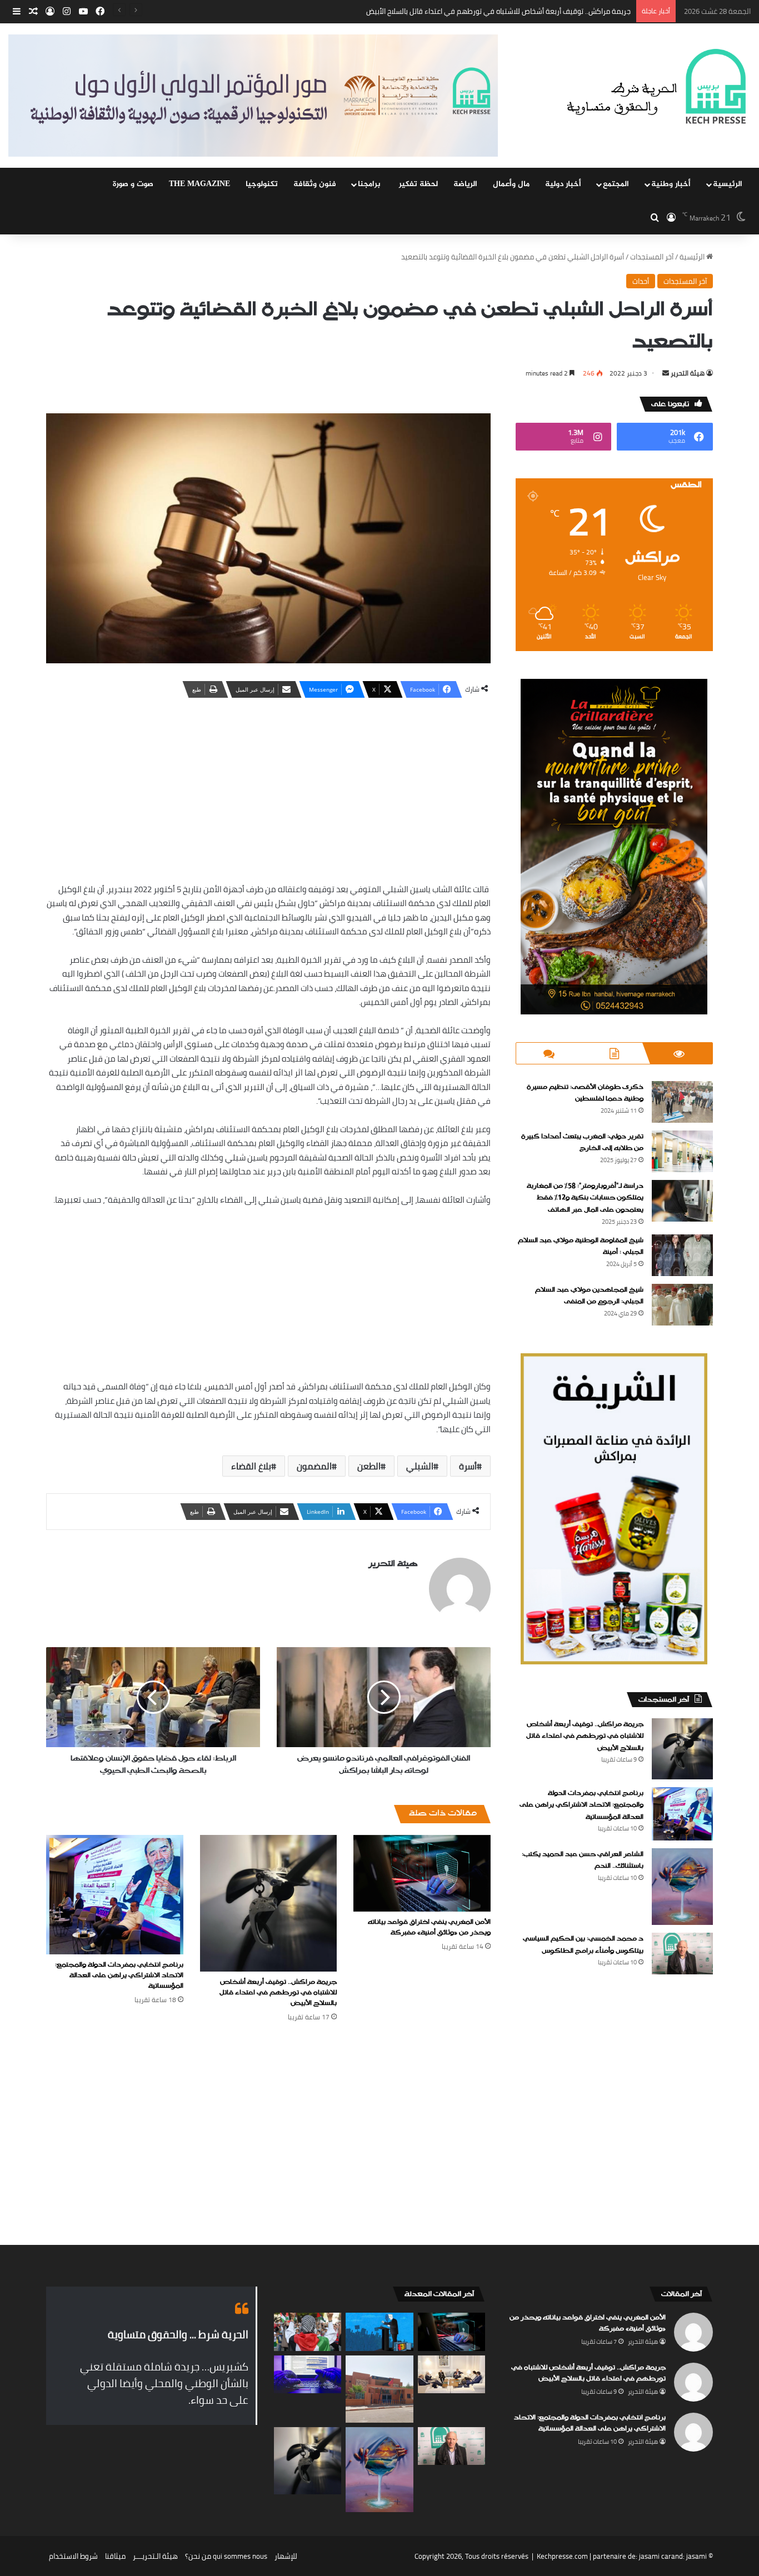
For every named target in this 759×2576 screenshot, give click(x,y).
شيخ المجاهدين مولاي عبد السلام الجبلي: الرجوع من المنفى (589, 1296)
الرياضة (465, 184)
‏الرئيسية (693, 257)
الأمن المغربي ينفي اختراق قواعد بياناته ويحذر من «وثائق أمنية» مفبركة (429, 1927)
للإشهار (286, 2556)
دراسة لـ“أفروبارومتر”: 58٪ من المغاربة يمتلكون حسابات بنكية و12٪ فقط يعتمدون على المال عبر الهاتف (585, 1198)
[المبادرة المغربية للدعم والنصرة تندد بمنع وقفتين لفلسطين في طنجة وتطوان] (308, 2332)
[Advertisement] (268, 788)
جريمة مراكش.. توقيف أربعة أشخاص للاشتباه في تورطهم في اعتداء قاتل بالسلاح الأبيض (278, 1993)
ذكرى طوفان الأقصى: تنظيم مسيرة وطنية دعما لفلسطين (585, 1093)
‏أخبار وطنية (671, 184)
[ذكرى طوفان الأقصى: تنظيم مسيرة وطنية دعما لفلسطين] (682, 1102)
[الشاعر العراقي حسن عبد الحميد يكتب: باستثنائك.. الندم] (682, 1887)
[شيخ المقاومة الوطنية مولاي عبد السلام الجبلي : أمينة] (682, 1255)
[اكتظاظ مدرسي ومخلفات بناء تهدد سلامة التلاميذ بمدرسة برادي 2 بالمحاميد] (379, 2389)
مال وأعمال (511, 184)
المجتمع (616, 184)
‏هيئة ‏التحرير (688, 373)
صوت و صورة (133, 184)
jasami (696, 2556)
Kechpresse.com (562, 2556)
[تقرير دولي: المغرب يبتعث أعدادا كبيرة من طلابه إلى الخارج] (682, 1151)
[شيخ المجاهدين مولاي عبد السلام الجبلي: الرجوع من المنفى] (682, 1305)
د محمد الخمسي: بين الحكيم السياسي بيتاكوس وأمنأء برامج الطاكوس (583, 1945)
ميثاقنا (115, 2556)
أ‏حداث (641, 281)
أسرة (468, 1466)
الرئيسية (728, 184)
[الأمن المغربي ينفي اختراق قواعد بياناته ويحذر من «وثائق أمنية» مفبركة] (422, 1874)
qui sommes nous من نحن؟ (226, 2556)
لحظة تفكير (418, 184)
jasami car (655, 2556)
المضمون (314, 1466)
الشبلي (420, 1466)
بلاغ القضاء (251, 1466)
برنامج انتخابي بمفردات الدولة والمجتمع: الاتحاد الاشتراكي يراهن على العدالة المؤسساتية (498, 11)
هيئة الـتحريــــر (155, 2556)
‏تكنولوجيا (262, 184)
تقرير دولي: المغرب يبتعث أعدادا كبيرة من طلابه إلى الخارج (582, 1143)
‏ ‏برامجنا (370, 184)
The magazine (199, 184)
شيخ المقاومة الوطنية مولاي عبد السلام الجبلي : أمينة (581, 1247)
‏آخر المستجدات (652, 257)
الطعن (369, 1466)
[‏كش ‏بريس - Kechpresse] (656, 87)
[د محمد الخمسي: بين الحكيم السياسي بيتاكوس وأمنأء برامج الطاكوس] (682, 1954)
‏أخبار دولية (563, 184)
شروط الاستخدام (73, 2556)
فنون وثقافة (315, 184)
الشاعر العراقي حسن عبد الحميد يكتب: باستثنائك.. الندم (583, 1860)
